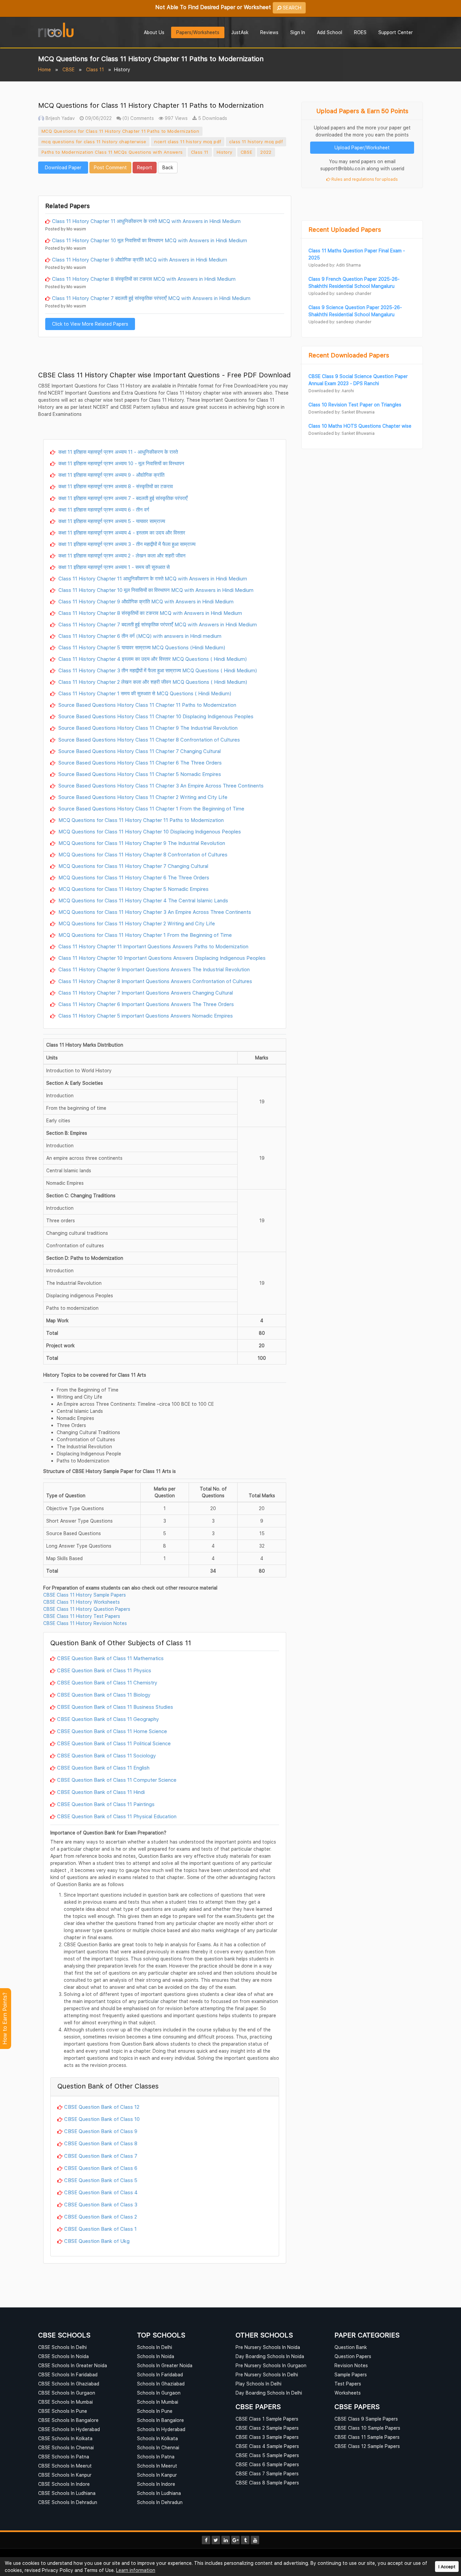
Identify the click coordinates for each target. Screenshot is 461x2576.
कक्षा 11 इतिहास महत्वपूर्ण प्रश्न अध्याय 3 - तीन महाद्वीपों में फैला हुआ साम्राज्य (126, 544)
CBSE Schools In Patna (64, 2457)
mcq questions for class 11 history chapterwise (94, 142)
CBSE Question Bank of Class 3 (101, 2204)
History (225, 152)
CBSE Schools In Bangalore (68, 2420)
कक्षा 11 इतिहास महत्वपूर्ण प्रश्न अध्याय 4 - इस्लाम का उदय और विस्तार (121, 532)
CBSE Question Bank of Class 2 (101, 2217)
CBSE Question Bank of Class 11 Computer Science (117, 1780)
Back (168, 167)
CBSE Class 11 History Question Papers (87, 1609)
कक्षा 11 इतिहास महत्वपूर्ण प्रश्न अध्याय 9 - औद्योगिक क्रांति (111, 475)
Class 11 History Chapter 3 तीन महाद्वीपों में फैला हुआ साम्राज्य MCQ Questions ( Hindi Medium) (157, 670)
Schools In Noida (156, 2356)
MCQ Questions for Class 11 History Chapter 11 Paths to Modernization (120, 131)
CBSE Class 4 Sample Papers (267, 2446)
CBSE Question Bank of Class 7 (101, 2156)
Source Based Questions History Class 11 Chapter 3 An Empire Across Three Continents (160, 785)
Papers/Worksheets (198, 32)
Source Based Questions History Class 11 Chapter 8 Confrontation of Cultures (148, 740)
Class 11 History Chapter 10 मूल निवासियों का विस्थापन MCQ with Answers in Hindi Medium (150, 240)
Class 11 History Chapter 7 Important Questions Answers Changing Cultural (145, 993)
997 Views (175, 118)
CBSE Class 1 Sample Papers (267, 2419)
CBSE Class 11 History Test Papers (82, 1616)
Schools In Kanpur (157, 2475)
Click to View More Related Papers (90, 324)
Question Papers (353, 2356)
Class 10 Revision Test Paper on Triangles (355, 405)
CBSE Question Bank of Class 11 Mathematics (110, 1658)
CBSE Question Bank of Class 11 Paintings (106, 1804)
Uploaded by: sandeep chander (340, 293)
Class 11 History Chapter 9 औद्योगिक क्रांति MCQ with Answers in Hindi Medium (140, 259)
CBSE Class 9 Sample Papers (366, 2419)
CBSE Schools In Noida (63, 2356)
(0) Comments (138, 118)
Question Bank (351, 2347)
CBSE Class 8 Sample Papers (267, 2483)
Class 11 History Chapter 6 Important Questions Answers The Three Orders (145, 1004)
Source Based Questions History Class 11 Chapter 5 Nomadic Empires (139, 774)
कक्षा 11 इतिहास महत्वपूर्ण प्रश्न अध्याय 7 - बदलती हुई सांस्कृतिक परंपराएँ (122, 498)
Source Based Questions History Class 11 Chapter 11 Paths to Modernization (147, 705)
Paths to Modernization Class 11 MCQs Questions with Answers (112, 152)
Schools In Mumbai (158, 2402)
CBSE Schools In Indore (64, 2484)
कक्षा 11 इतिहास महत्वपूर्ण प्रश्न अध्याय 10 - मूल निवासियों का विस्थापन (121, 463)
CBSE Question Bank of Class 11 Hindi (101, 1792)
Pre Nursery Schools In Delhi (267, 2374)
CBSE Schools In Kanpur (65, 2475)
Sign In (298, 32)
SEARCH (291, 8)
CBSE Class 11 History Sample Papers (85, 1595)
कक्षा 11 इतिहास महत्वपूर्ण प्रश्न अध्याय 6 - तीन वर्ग (103, 509)
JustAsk (240, 32)
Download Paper (63, 167)
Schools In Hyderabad (161, 2429)
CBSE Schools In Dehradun (68, 2502)
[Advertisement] (165, 184)
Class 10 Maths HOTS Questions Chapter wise (360, 426)
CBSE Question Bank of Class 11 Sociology (106, 1755)
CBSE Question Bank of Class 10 (102, 2119)
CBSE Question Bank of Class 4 (101, 2192)
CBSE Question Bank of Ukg (97, 2241)
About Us (154, 32)
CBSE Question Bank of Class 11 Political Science (114, 1743)
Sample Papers (351, 2374)
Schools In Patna (156, 2457)
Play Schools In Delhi (259, 2384)
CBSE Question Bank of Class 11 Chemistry (107, 1682)
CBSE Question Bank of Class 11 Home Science (112, 1731)
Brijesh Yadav (60, 118)
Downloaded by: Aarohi (331, 391)
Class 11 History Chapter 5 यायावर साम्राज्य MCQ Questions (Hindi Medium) (141, 647)
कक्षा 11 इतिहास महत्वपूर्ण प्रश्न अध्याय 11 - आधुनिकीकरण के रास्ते (117, 452)
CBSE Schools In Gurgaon (67, 2393)
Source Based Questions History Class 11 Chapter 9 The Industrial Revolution (147, 728)
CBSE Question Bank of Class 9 (101, 2131)
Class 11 (95, 69)
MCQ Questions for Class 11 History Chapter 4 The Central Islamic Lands (143, 900)
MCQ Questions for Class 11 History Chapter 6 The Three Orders (133, 877)
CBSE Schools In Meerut (65, 2466)
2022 (266, 152)
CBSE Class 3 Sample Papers (267, 2437)
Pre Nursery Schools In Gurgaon (271, 2365)
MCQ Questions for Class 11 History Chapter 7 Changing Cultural (133, 866)
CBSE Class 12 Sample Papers (367, 2446)
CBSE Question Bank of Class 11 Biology (104, 1695)
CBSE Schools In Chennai (66, 2447)
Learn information (136, 2570)
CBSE (69, 69)
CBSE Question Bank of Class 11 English (103, 1768)
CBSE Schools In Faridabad (68, 2374)
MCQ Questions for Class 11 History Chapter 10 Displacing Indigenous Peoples (149, 831)
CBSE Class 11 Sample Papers (367, 2437)
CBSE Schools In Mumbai (65, 2402)
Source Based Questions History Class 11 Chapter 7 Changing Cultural (139, 751)
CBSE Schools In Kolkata (65, 2438)
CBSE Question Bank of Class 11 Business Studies (115, 1707)
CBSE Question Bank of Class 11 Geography (108, 1719)
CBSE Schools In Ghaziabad (69, 2384)
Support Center (396, 32)
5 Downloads (212, 118)
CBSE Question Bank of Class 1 (100, 2229)
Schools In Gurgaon (159, 2393)
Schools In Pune (155, 2411)
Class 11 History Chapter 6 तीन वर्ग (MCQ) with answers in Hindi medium (139, 636)
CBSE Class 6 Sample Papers (267, 2464)
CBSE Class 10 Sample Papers (367, 2428)
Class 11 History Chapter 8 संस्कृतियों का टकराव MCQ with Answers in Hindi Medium (144, 279)
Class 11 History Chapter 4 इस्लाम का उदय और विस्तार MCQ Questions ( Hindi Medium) (152, 659)
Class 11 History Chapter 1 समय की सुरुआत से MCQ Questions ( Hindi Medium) (144, 693)
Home (45, 69)
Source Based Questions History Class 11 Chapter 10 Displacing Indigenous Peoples (155, 716)
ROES (360, 32)
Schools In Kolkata (157, 2438)
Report (145, 167)
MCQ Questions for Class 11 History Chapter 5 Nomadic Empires (133, 889)
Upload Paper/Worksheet (362, 147)
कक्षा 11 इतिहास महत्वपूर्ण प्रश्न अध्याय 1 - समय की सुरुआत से (113, 567)
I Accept (447, 2567)
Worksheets (348, 2393)
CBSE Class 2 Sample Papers (267, 2428)
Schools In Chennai (158, 2447)
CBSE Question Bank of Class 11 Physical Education (117, 1816)
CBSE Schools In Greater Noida (73, 2365)
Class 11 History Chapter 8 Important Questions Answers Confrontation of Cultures (155, 981)
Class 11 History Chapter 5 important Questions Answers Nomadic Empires (145, 1016)
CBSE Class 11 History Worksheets (82, 1602)
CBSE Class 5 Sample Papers (267, 2455)
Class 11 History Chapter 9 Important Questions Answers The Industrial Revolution (153, 969)
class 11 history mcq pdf (256, 142)
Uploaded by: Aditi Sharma (335, 265)
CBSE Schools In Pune (63, 2411)
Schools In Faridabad (160, 2374)
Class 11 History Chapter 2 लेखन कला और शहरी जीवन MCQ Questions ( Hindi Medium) (152, 682)
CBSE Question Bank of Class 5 (101, 2180)
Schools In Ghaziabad (161, 2384)
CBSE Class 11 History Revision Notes (85, 1623)
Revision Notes (351, 2365)
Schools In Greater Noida (165, 2365)
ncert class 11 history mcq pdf (188, 142)
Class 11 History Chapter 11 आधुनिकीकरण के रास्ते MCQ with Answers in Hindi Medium (146, 221)
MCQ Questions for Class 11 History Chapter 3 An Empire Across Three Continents (154, 912)
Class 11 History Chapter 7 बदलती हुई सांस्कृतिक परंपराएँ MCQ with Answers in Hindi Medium (151, 298)
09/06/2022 (98, 118)
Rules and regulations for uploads (364, 179)
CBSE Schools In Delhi (62, 2347)
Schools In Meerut (157, 2466)
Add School (330, 32)
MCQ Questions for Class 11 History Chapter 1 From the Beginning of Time (144, 935)
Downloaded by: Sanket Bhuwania (342, 412)
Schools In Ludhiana (159, 2493)
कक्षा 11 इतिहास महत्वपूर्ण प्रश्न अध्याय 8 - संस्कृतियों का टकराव (115, 486)
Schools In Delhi (155, 2347)
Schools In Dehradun (160, 2502)
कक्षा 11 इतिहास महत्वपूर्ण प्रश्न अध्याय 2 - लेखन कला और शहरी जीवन (121, 555)
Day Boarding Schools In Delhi (269, 2393)
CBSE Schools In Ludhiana (67, 2493)
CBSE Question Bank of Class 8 (101, 2143)
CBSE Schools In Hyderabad (69, 2429)
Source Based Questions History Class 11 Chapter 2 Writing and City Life (142, 797)
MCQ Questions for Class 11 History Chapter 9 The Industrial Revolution (141, 843)
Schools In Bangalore (160, 2420)
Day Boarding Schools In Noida (270, 2356)
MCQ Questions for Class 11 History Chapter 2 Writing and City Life (136, 923)
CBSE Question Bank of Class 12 (102, 2107)
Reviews (269, 32)
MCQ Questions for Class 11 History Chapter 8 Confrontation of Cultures (142, 854)
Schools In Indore (156, 2484)
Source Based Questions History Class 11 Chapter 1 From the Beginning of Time (151, 808)
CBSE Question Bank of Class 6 (101, 2168)
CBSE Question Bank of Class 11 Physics (104, 1670)
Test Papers (348, 2384)
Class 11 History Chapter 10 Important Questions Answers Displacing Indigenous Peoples (161, 958)
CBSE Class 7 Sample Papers (267, 2473)
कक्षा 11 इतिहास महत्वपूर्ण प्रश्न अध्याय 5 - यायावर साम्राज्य (111, 521)
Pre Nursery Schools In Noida (268, 2347)
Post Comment (110, 167)
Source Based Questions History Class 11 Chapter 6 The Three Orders (139, 762)
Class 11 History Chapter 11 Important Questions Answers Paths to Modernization (153, 946)
